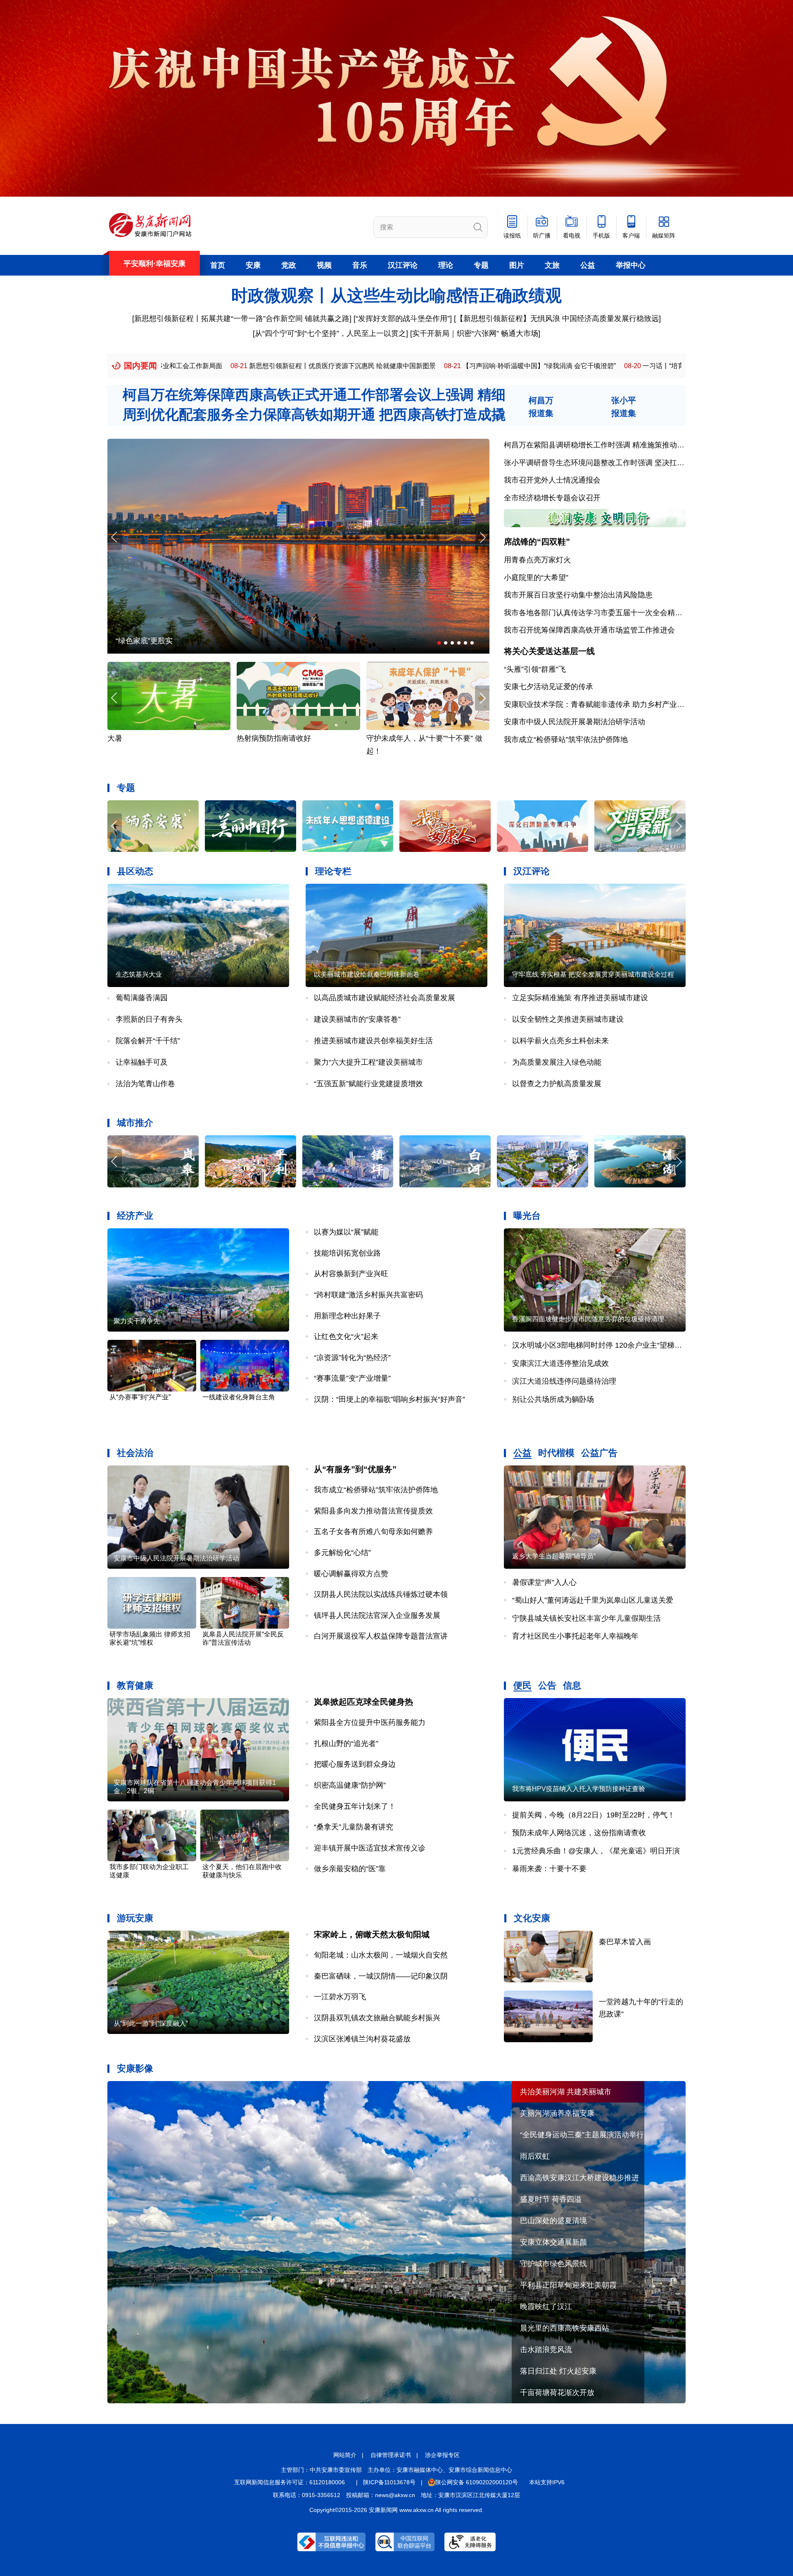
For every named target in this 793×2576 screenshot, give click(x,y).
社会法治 (135, 1453)
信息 (572, 1685)
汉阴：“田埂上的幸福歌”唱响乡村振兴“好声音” (389, 1399)
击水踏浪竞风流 (546, 2350)
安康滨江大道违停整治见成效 (560, 1363)
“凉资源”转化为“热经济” (352, 1358)
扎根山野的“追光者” (346, 1743)
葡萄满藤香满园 (142, 998)
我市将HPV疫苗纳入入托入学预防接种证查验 (579, 1789)
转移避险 (381, 738)
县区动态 (135, 871)
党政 (289, 265)
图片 (517, 265)
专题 (481, 265)
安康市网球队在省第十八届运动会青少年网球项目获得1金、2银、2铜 (195, 1787)
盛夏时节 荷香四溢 (551, 2199)
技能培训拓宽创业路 (347, 1253)
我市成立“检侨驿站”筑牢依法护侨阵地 (566, 740)
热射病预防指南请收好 (145, 738)
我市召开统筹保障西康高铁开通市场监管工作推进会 (589, 630)
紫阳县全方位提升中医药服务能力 (370, 1722)
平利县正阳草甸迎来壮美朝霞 (568, 2285)
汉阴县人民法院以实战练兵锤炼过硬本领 (381, 1594)
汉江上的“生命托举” (148, 641)
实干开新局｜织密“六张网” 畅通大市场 (475, 333)
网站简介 (345, 2455)
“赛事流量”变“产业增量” (352, 1378)
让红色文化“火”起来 (346, 1337)
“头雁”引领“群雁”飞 (535, 669)
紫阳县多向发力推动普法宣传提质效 (373, 1511)
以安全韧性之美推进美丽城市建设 (568, 1019)
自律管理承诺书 (391, 2455)
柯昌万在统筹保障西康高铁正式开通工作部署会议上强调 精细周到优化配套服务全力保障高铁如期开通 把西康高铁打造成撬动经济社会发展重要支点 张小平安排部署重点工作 (314, 414)
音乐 (360, 265)
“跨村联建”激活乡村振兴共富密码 (368, 1295)
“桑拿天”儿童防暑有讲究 (354, 1827)
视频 (324, 265)
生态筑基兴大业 (139, 974)
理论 (446, 265)
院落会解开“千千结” (148, 1041)
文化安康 (532, 1918)
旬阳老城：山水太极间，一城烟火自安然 (381, 1955)
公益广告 (599, 1453)
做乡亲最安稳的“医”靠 (350, 1869)
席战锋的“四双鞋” (537, 542)
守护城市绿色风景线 (553, 2264)
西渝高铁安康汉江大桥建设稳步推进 (579, 2178)
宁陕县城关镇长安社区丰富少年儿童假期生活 (586, 1618)
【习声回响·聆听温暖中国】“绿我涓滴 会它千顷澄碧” (329, 366)
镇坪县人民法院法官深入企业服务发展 (377, 1615)
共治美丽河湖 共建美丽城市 (566, 2092)
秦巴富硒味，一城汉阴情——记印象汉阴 (381, 1976)
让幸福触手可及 (142, 1062)
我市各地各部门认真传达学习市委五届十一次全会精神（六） (604, 613)
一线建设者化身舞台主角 (239, 1397)
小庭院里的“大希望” (536, 578)
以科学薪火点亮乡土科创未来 (560, 1041)
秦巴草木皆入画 (625, 1942)
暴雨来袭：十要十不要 (549, 1869)
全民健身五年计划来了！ (355, 1806)
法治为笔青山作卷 (145, 1084)
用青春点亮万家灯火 (537, 560)
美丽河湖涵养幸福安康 (557, 2113)
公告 (547, 1685)
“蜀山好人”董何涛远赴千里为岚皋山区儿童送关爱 (593, 1600)
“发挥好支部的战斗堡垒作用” (403, 319)
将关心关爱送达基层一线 (549, 651)
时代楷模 (556, 1453)
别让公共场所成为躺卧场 (553, 1399)
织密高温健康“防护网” (350, 1785)
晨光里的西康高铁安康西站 (565, 2328)
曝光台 (527, 1216)
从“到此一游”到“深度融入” (151, 2023)
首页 (218, 265)
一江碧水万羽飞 (340, 1997)
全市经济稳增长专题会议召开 (552, 498)
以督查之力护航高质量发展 (557, 1084)
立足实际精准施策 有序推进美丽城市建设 (580, 998)
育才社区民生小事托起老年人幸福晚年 (575, 1636)
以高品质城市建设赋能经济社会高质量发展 (385, 998)
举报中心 (631, 265)
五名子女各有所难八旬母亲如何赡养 (373, 1532)
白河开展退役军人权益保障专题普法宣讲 (381, 1636)
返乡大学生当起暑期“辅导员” (554, 1556)
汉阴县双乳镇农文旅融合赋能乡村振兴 (377, 2018)
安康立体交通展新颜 (553, 2242)
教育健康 (135, 1685)
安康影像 (135, 2068)
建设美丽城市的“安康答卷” (357, 1019)
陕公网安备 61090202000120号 (477, 2482)
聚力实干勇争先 (137, 1321)
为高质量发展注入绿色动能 (557, 1062)
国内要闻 (140, 366)
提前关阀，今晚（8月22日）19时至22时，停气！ (594, 1815)
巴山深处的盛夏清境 (553, 2221)
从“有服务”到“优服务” (355, 1469)
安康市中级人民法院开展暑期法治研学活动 (575, 722)
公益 (588, 265)
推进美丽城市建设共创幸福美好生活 (373, 1041)
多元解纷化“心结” (342, 1553)
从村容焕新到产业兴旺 (351, 1274)
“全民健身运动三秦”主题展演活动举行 (582, 2135)
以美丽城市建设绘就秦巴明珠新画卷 (367, 974)
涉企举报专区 (442, 2455)
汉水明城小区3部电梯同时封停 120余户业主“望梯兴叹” (602, 1345)
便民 (522, 1685)
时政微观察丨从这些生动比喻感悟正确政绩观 (396, 295)
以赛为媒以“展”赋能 (346, 1232)
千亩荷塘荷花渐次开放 (557, 2393)
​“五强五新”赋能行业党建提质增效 (368, 1084)
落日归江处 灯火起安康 (558, 2371)
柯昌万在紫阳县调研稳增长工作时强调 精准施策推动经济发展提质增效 (620, 445)
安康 (253, 265)
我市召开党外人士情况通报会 (552, 480)
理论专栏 (333, 871)
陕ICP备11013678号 (389, 2482)
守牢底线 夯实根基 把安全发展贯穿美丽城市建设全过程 (593, 974)
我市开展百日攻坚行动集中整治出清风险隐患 (578, 595)
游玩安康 (135, 1918)
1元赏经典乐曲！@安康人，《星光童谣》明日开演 (596, 1851)
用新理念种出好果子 (347, 1316)
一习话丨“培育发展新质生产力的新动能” (490, 366)
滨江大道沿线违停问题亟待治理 (564, 1381)
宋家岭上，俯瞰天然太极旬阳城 (372, 1934)
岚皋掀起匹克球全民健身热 (363, 1702)
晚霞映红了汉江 (546, 2307)
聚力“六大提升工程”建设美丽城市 (368, 1062)
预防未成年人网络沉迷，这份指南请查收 (579, 1833)
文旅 (552, 265)
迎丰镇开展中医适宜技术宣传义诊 (370, 1848)
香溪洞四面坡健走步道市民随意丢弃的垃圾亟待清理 (588, 1319)
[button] (482, 537)
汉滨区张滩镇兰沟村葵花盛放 (362, 2039)
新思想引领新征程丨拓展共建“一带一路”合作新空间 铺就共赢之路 (242, 319)
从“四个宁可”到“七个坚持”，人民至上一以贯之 (330, 333)
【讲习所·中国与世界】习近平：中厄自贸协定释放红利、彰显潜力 (672, 366)
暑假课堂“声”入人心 (544, 1582)
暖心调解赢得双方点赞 (351, 1574)
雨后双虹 (535, 2156)
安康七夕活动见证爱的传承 (548, 687)
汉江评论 (403, 265)
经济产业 (135, 1216)
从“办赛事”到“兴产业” (140, 1397)
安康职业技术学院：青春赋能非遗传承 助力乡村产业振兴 (598, 704)
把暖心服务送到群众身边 (355, 1764)
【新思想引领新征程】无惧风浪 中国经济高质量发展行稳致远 (557, 319)
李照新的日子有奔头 (149, 1019)
